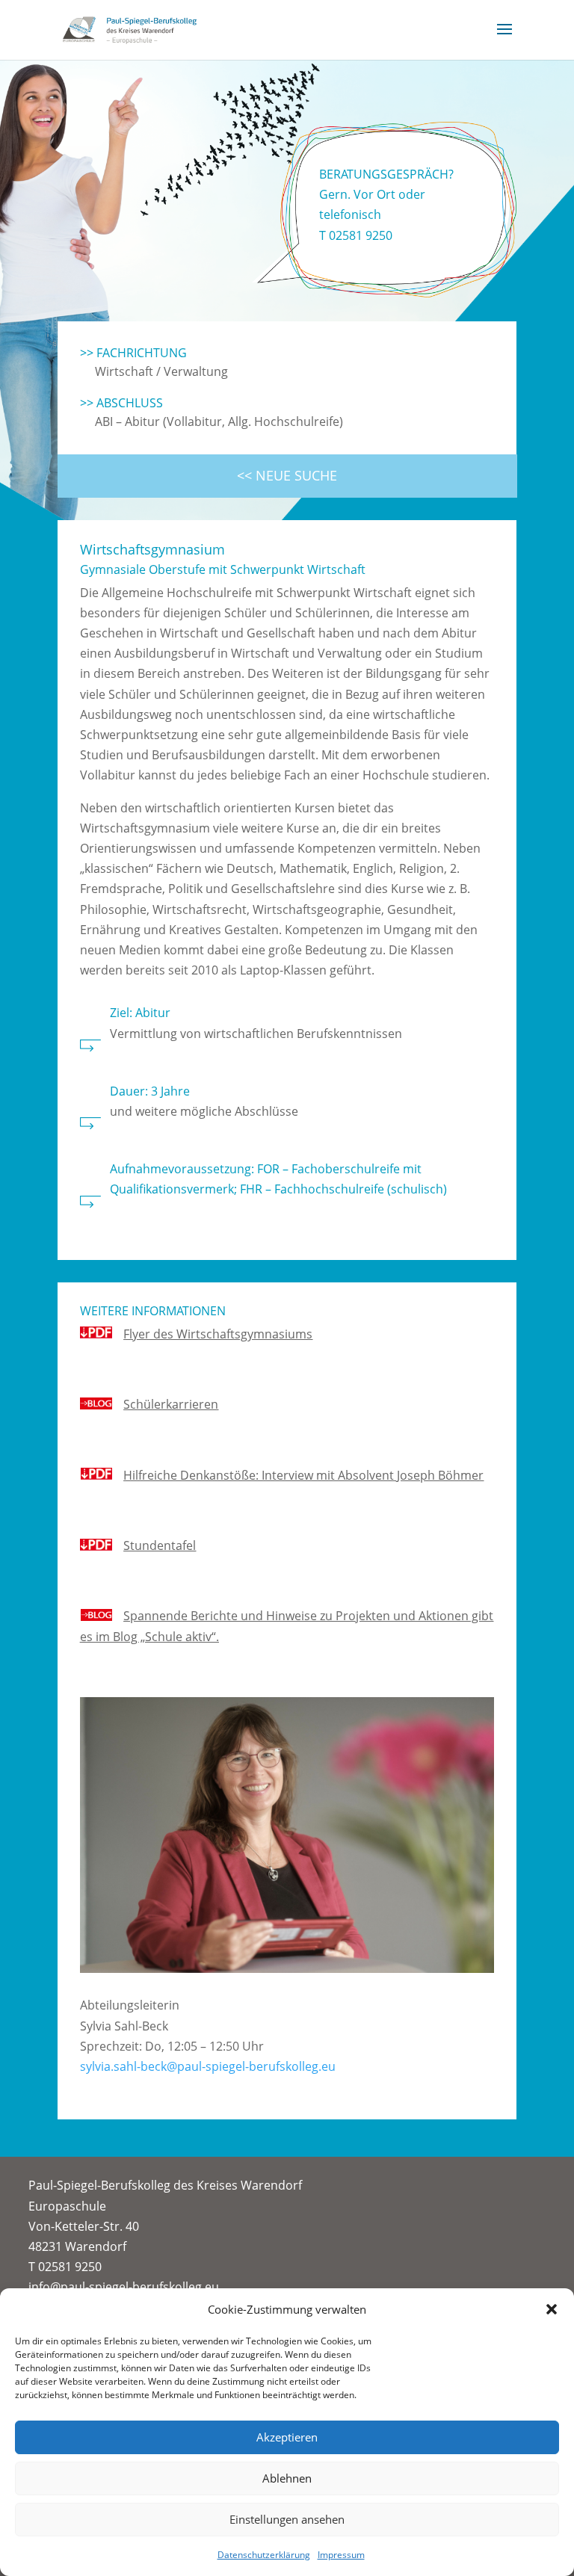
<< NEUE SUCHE (287, 475)
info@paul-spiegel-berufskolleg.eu (124, 2287)
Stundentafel (160, 1545)
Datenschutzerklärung (264, 2555)
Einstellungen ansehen (287, 2519)
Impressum (341, 2555)
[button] (552, 2309)
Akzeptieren (287, 2437)
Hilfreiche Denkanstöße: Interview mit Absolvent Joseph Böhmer (303, 1475)
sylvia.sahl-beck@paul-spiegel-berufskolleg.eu (208, 2066)
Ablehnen (287, 2478)
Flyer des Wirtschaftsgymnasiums (218, 1334)
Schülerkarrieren (171, 1404)
